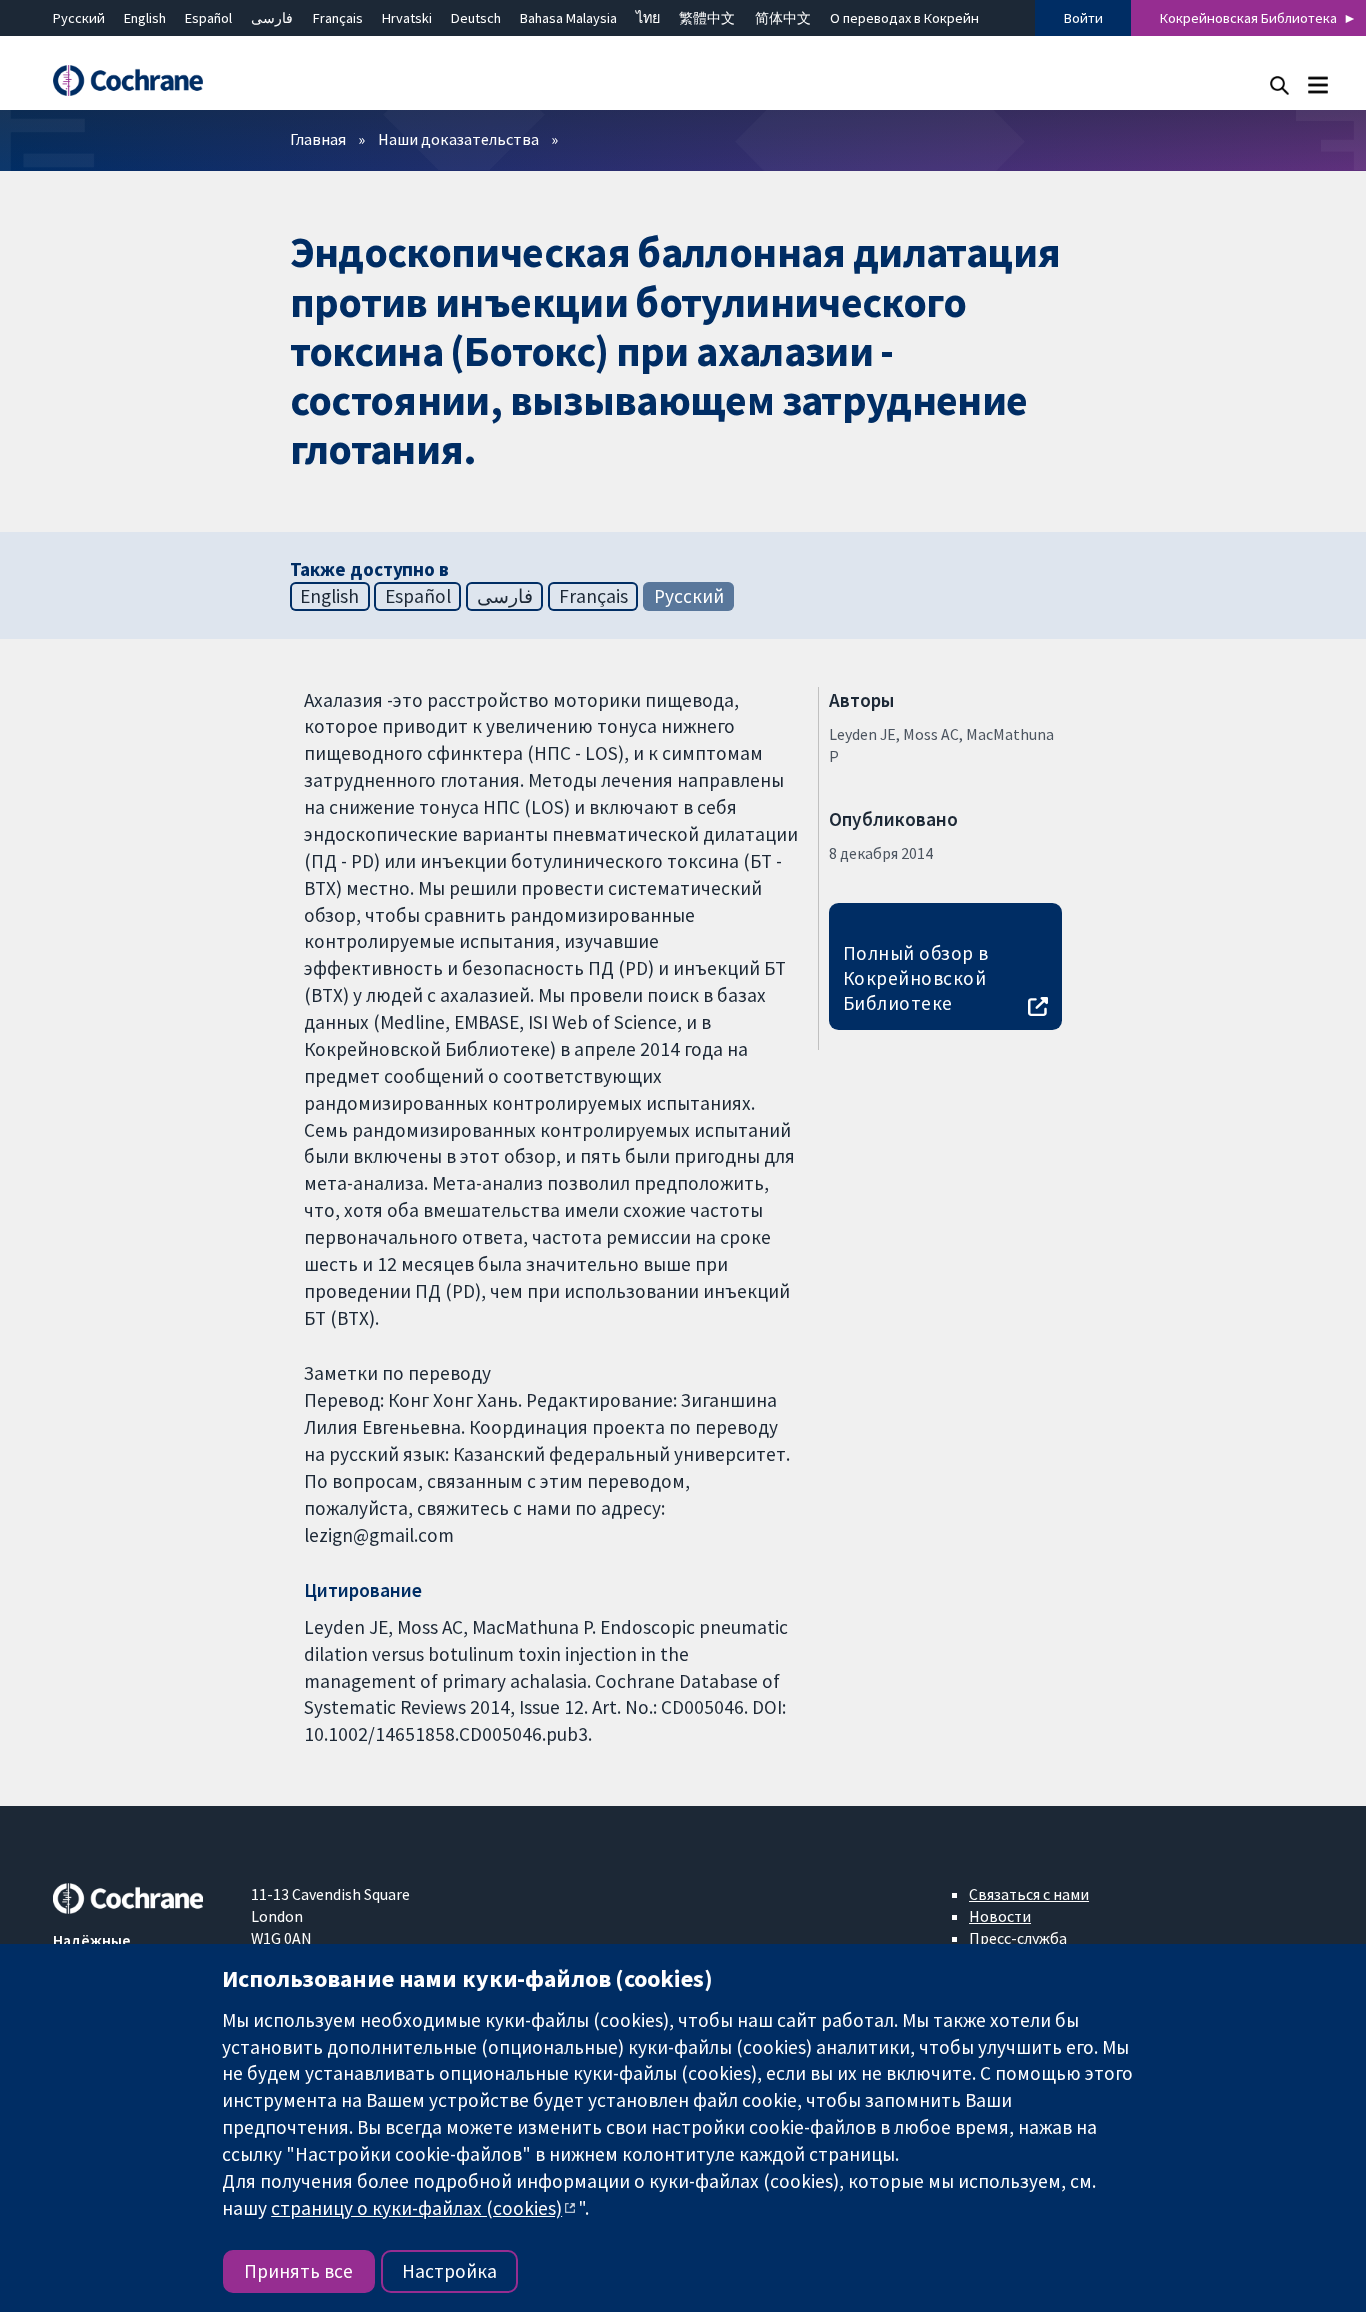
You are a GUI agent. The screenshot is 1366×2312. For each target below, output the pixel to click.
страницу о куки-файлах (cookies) (416, 2208)
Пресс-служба (1018, 1938)
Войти (1083, 18)
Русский (79, 18)
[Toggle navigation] (1317, 84)
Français (338, 18)
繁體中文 (707, 18)
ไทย (648, 18)
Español (208, 18)
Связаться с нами (1029, 1894)
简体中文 (783, 18)
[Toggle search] (1279, 84)
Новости (1000, 1916)
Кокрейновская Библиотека (1248, 18)
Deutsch (476, 18)
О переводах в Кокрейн (904, 18)
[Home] (138, 80)
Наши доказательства (458, 139)
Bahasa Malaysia (568, 18)
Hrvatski (407, 18)
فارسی (272, 18)
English (145, 18)
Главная (318, 139)
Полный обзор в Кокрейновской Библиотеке (916, 978)
